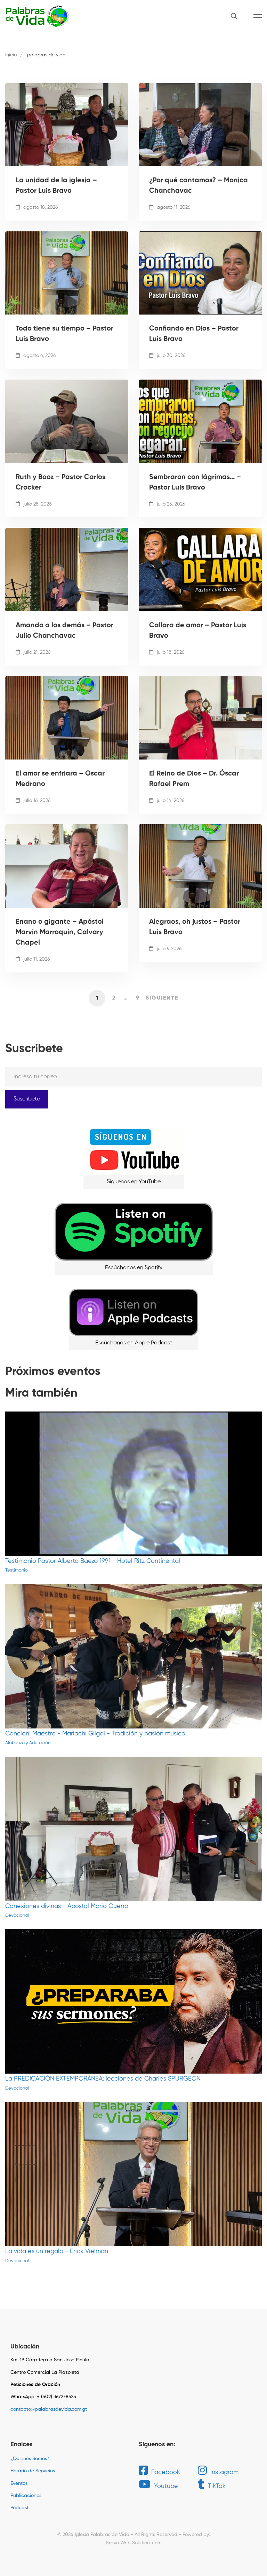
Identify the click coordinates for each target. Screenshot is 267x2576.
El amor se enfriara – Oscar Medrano (60, 779)
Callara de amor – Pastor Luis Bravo (198, 631)
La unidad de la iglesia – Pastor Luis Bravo (56, 186)
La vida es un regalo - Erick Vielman (57, 2251)
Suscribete (27, 1099)
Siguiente (162, 998)
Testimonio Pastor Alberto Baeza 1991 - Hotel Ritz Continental (93, 1561)
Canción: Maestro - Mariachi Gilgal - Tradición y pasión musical (96, 1734)
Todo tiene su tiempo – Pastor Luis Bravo (64, 334)
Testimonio (17, 1570)
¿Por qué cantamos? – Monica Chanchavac (199, 186)
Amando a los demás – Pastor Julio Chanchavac (64, 631)
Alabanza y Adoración (28, 1743)
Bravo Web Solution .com (134, 2543)
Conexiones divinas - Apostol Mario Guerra (67, 1906)
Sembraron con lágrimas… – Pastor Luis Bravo (195, 483)
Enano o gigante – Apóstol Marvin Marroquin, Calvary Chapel (60, 932)
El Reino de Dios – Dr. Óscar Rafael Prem (194, 779)
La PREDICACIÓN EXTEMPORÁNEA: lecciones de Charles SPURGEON (103, 2079)
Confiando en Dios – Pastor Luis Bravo (194, 334)
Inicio (11, 55)
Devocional (17, 1915)
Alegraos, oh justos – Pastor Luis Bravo (195, 927)
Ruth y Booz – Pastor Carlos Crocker (60, 483)
